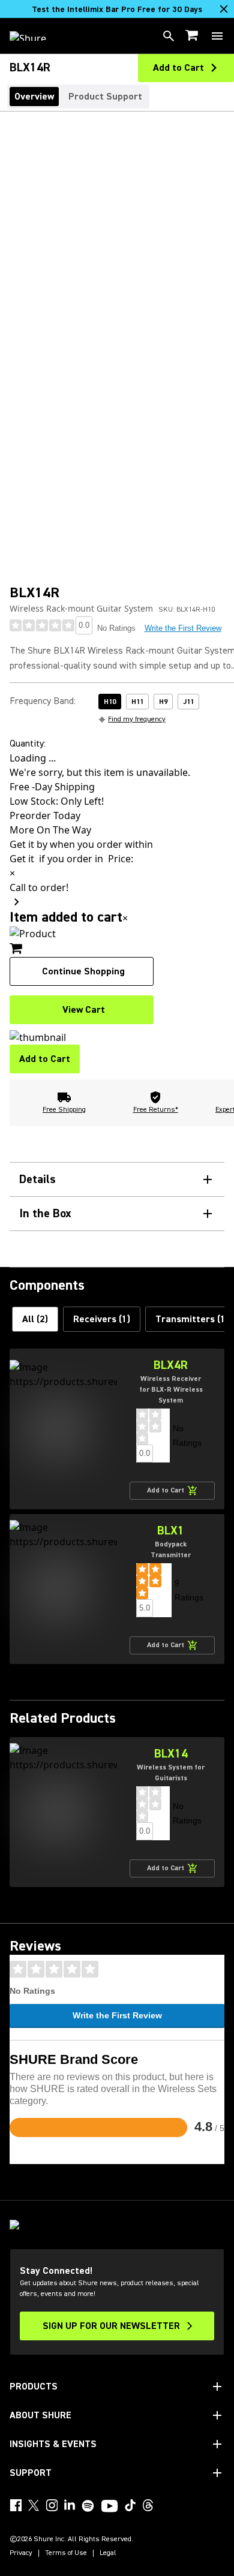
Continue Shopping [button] (83, 971)
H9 (163, 702)
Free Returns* (156, 1110)
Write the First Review (183, 628)
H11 (137, 702)
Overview (34, 97)
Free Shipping (64, 1110)
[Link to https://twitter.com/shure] (34, 2505)
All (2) (35, 1319)
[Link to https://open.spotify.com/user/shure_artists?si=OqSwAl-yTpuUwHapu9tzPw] (88, 2506)
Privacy (21, 2553)
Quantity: (28, 744)
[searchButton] (169, 36)
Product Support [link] (105, 97)
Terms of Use (66, 2553)
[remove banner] (224, 9)
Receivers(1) (102, 1319)
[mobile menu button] (217, 36)
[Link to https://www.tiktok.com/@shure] (130, 2505)
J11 (188, 702)
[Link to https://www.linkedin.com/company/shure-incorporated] (70, 2505)
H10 (110, 702)
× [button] (125, 918)
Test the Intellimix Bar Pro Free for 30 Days (117, 10)
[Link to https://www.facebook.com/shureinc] (16, 2505)
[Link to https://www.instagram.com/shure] (52, 2505)
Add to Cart (45, 1059)
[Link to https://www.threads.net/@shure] (148, 2505)
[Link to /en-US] (36, 36)
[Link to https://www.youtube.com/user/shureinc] (109, 2507)
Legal (108, 2553)
